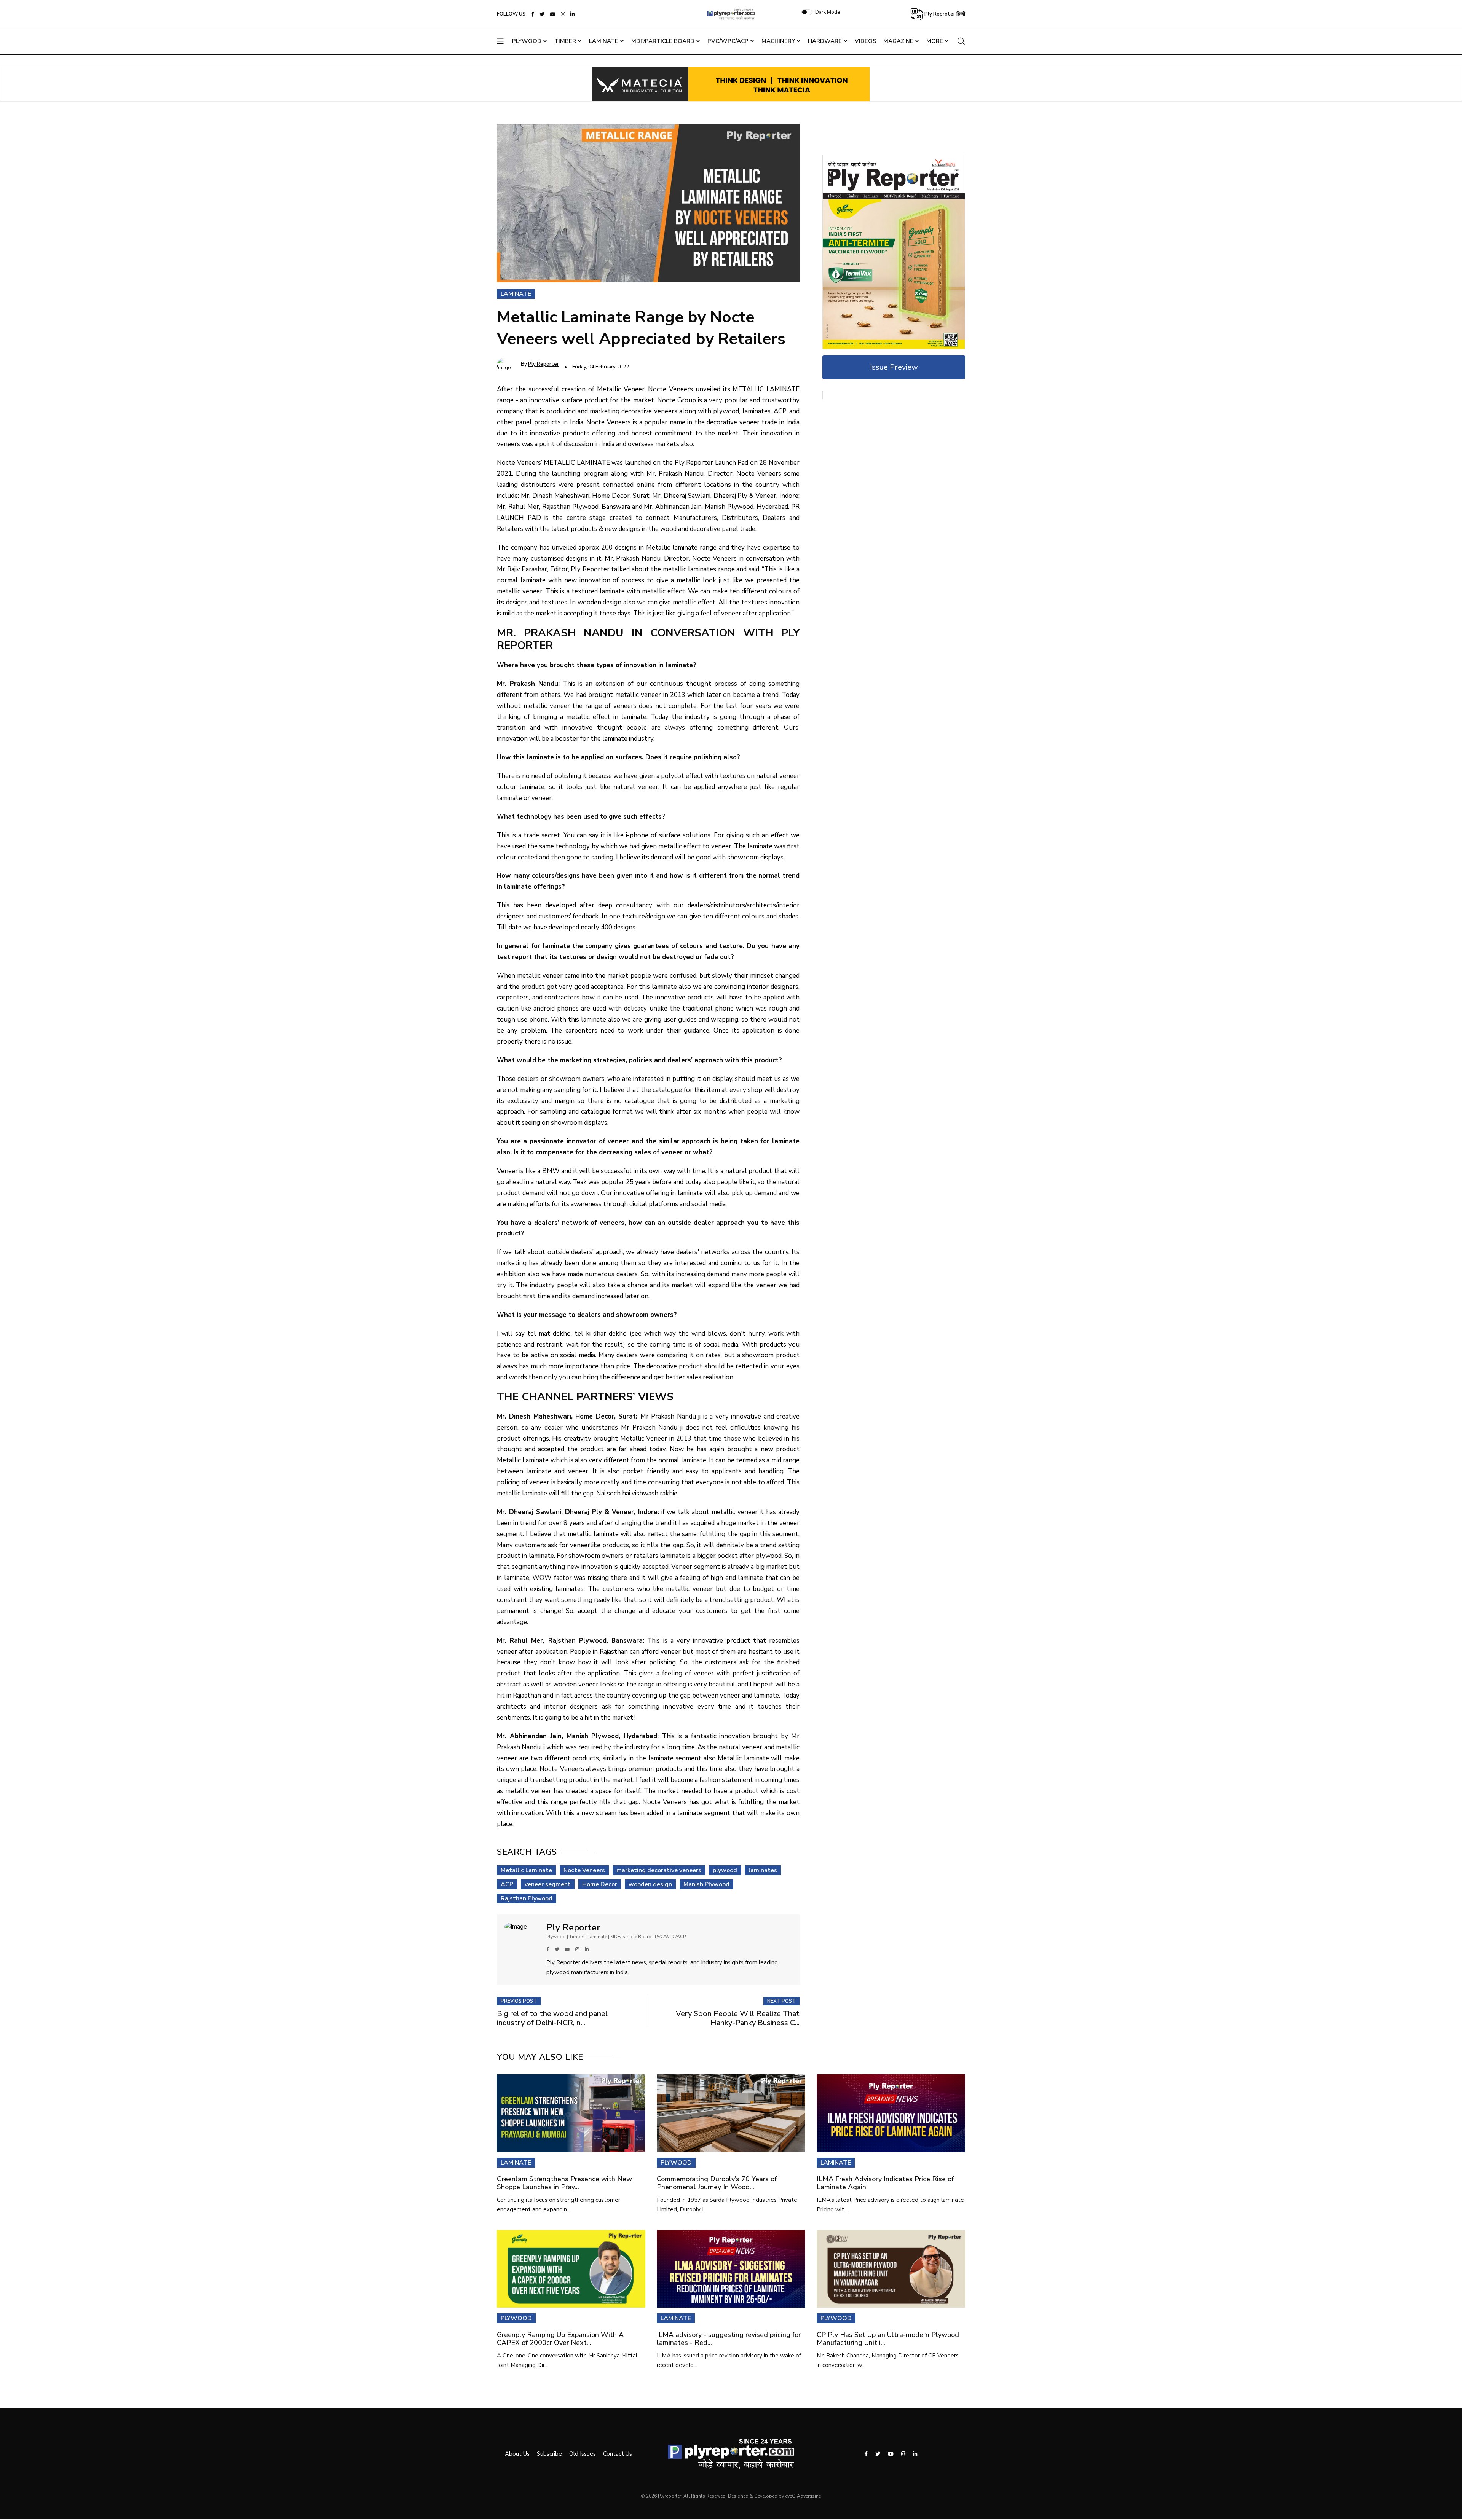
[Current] (894, 252)
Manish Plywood (706, 1884)
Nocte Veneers (584, 1870)
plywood (725, 1870)
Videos (866, 41)
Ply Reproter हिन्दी (944, 14)
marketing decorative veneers (659, 1870)
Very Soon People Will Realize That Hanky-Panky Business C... (738, 2018)
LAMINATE (516, 2163)
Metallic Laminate (526, 1870)
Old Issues (583, 2454)
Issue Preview (894, 367)
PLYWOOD (676, 2163)
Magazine (898, 41)
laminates (763, 1870)
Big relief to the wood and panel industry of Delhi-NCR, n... (552, 2018)
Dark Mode (828, 12)
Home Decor (600, 1884)
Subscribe (549, 2454)
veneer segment (548, 1884)
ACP (507, 1884)
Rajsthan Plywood (527, 1898)
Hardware (825, 41)
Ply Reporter (543, 364)
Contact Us (618, 2454)
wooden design (650, 1884)
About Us (517, 2454)
